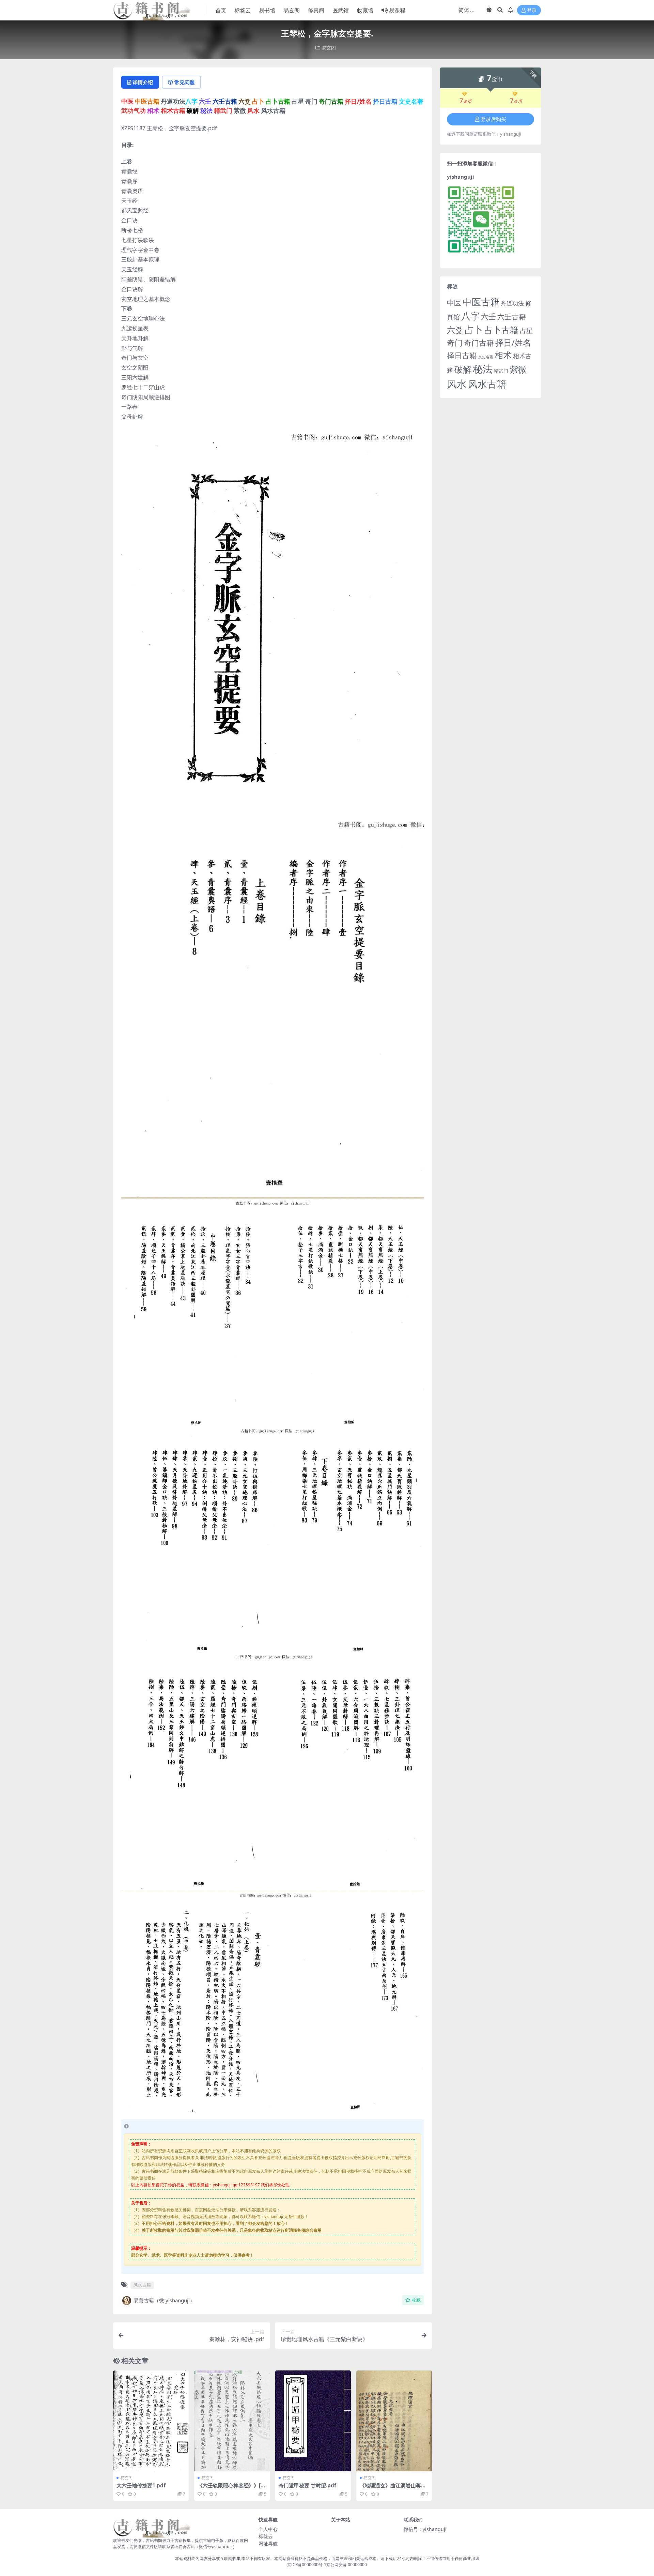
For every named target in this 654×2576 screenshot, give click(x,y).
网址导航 (268, 2543)
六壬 (488, 316)
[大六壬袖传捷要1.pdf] (151, 2421)
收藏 (416, 2300)
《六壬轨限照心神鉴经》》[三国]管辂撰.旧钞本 (232, 2488)
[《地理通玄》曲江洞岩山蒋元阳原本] (394, 2421)
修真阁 (316, 10)
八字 (470, 316)
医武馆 (341, 10)
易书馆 (267, 10)
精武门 (501, 371)
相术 (503, 355)
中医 (454, 303)
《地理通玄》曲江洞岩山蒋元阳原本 (393, 2488)
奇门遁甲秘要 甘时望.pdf (307, 2485)
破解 (463, 369)
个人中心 (268, 2529)
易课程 (397, 10)
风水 (457, 384)
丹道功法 (512, 303)
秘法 (483, 369)
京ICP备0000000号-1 (307, 2565)
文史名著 (486, 357)
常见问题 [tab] (185, 82)
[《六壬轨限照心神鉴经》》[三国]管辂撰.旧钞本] (232, 2421)
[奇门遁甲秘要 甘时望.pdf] (313, 2421)
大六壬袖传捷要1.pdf (141, 2485)
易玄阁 (292, 10)
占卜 (474, 329)
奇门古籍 (479, 343)
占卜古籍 (501, 330)
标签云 (243, 10)
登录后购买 (493, 119)
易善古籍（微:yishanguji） (164, 2300)
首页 (221, 10)
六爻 (455, 330)
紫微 (518, 369)
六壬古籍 (512, 317)
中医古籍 (481, 302)
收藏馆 (365, 10)
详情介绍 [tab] (143, 82)
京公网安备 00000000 (347, 2565)
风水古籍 (142, 2285)
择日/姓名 (513, 343)
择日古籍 (462, 355)
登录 (532, 10)
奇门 (455, 343)
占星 (526, 331)
